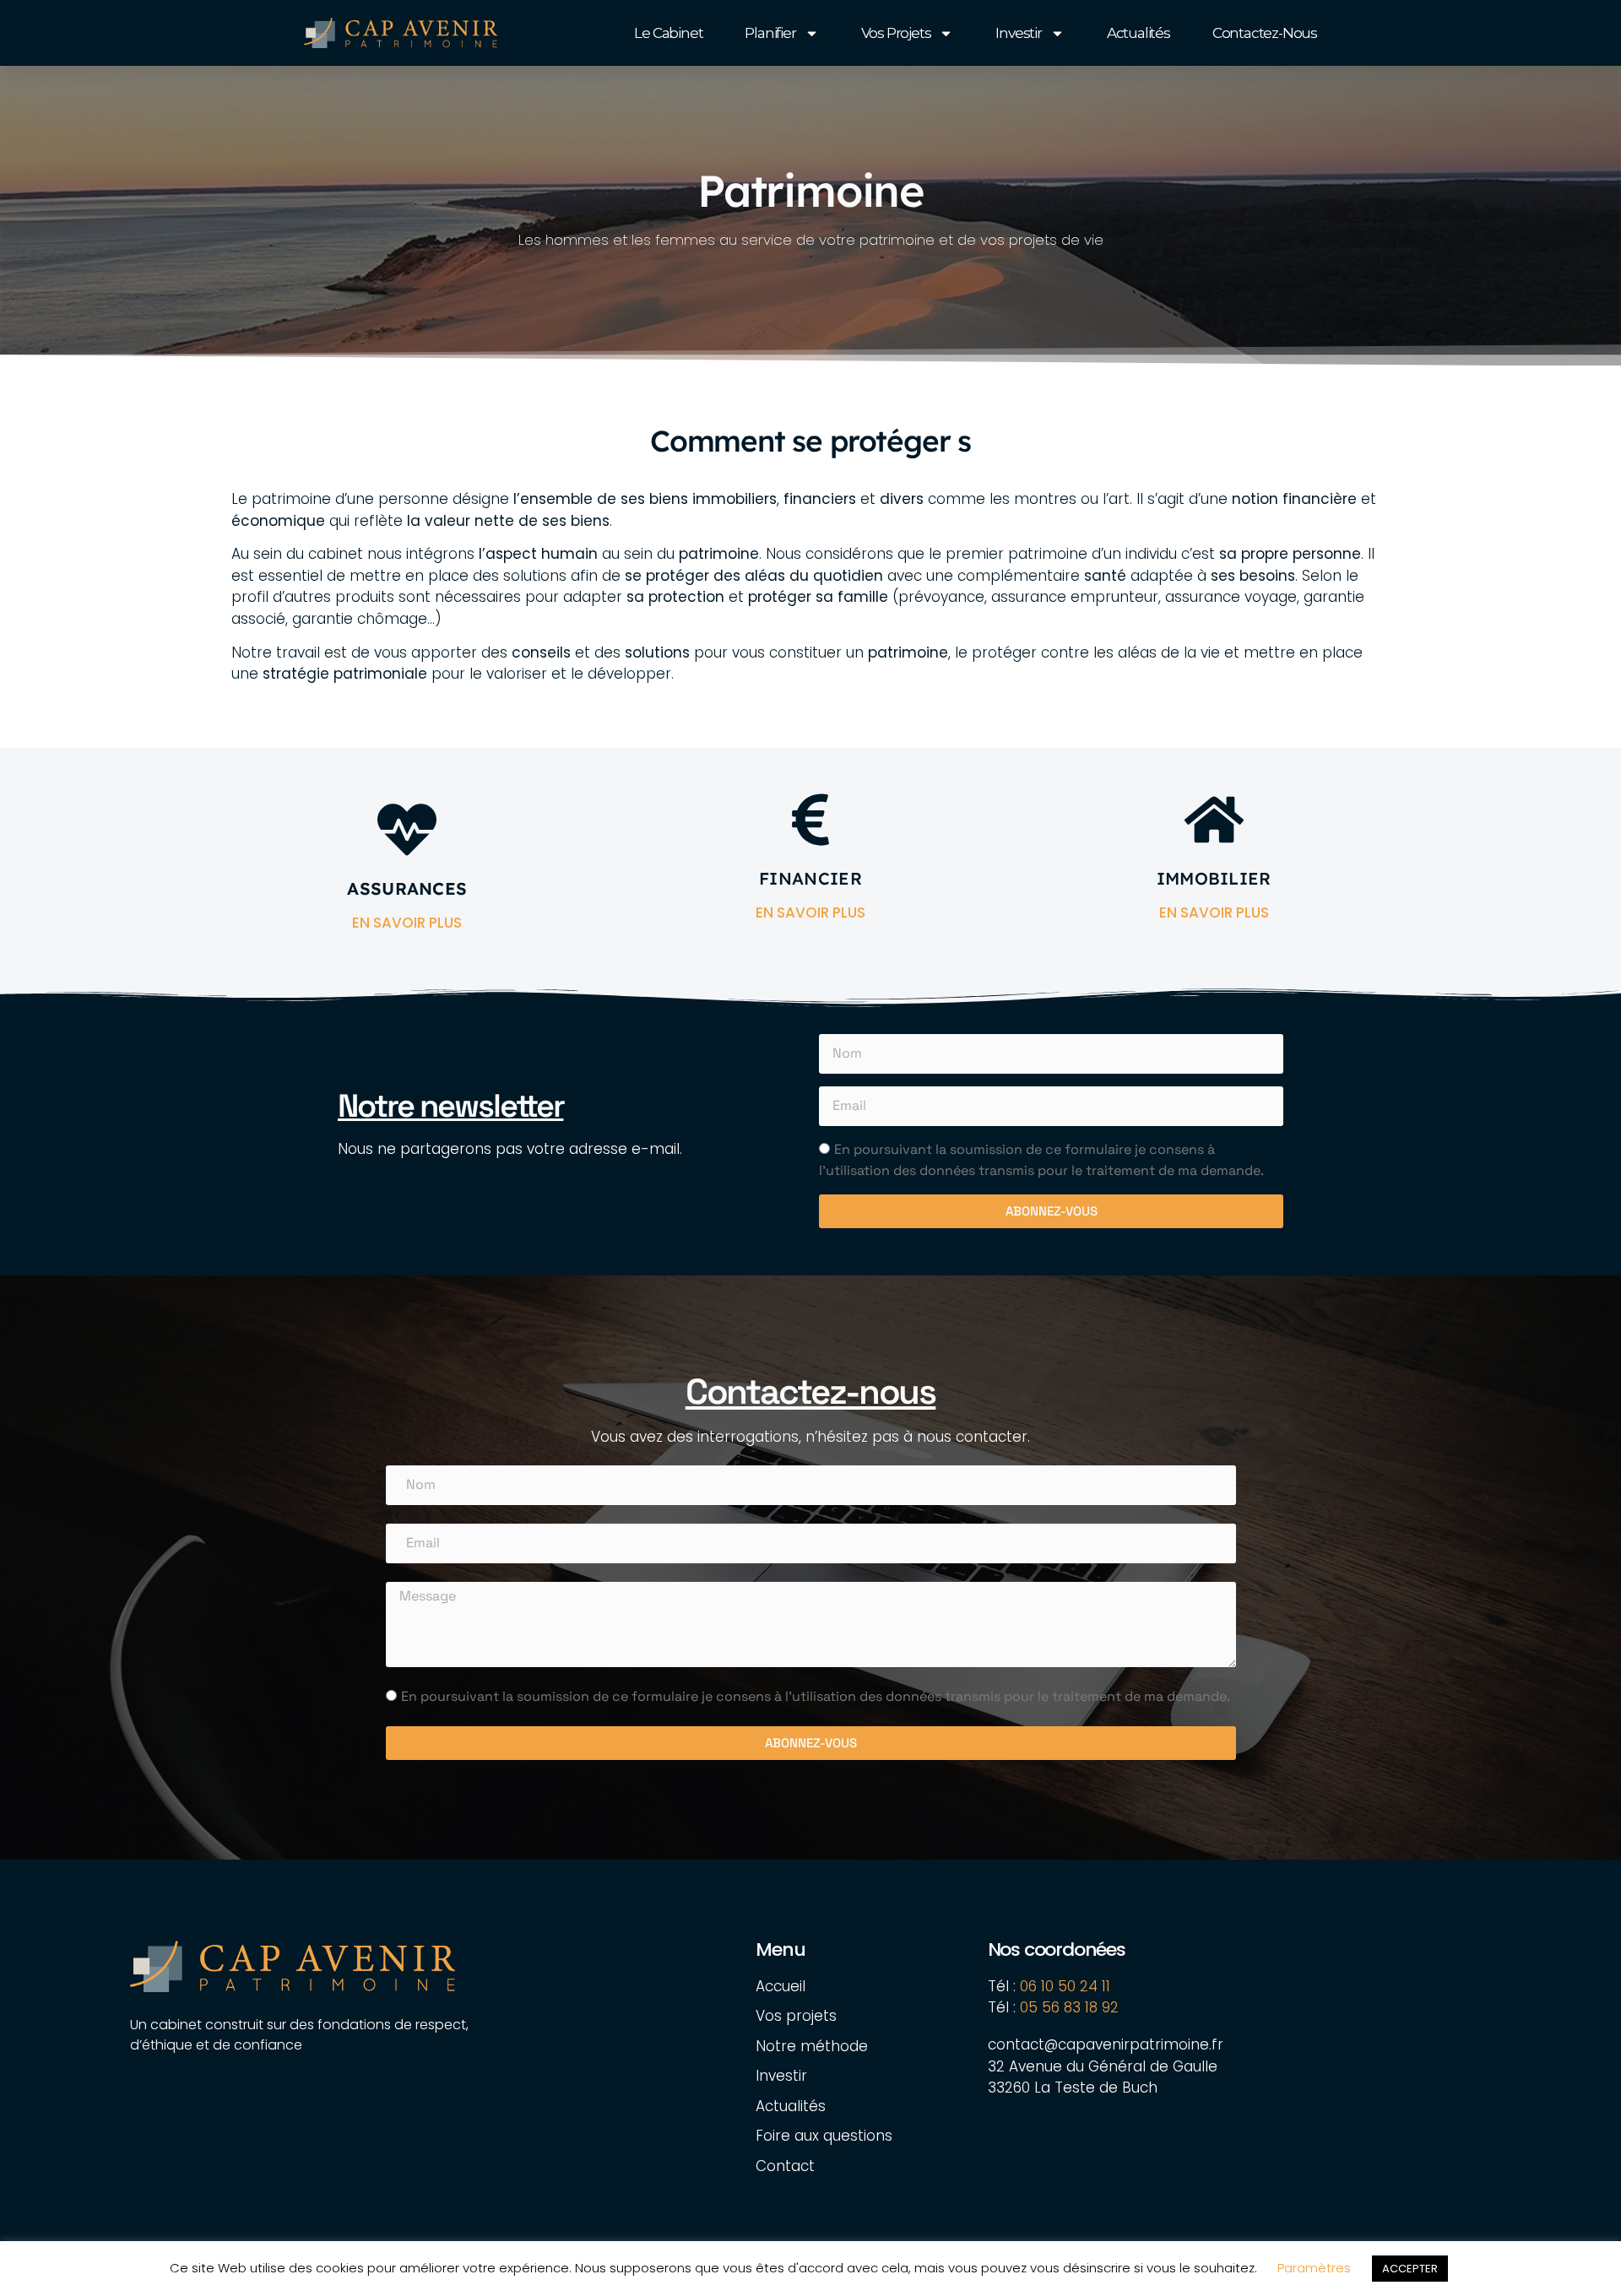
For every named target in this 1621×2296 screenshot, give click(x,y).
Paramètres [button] (1314, 2268)
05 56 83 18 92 (1071, 2007)
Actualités (1138, 33)
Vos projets (896, 33)
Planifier (770, 33)
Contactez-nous (1265, 33)
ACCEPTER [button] (1410, 2269)
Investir (1018, 33)
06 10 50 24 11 (1065, 1986)
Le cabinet (668, 33)
